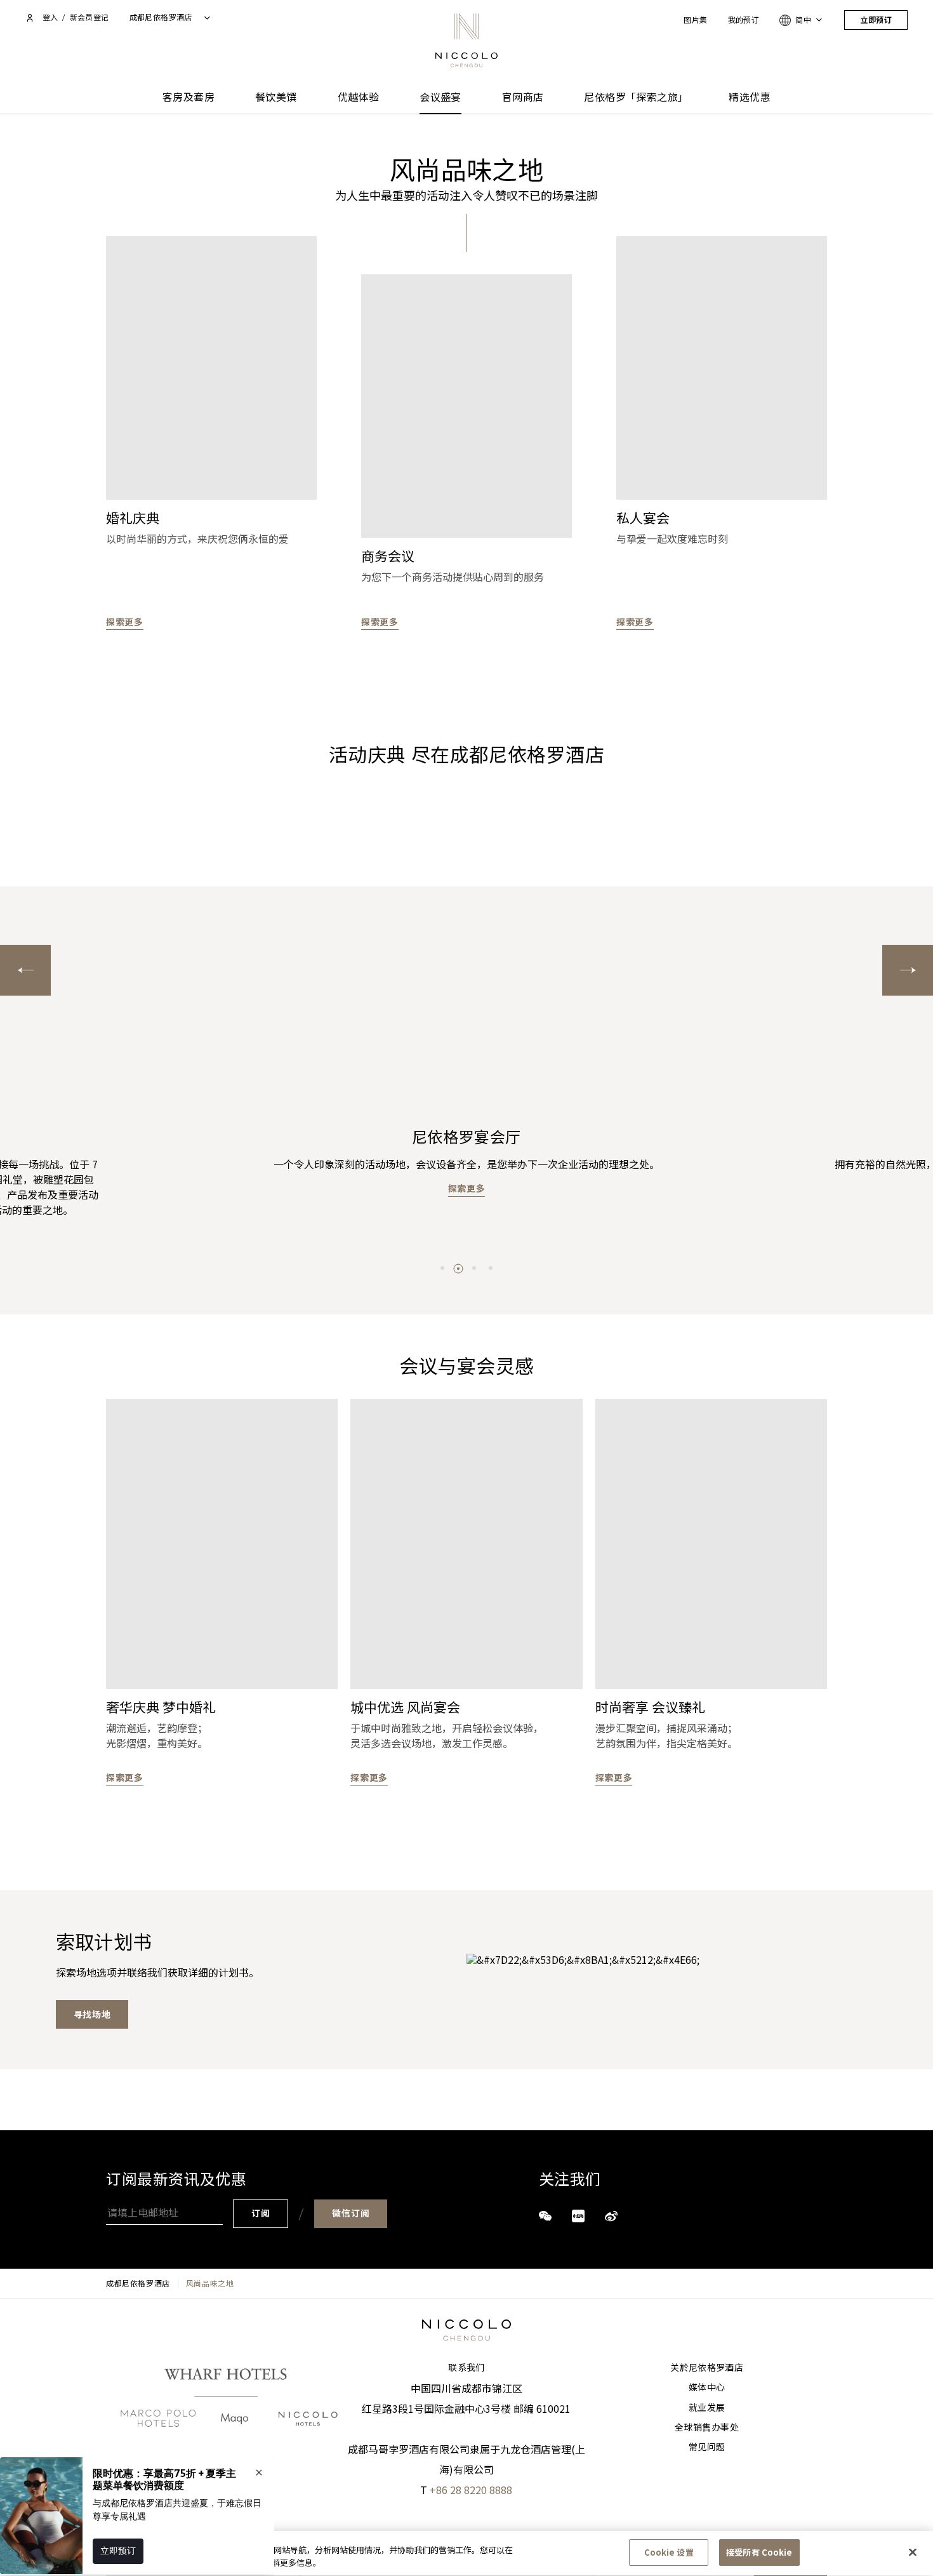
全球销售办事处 (706, 2427)
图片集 (695, 20)
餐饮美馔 (276, 97)
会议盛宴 (440, 97)
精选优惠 (750, 97)
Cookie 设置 (669, 2552)
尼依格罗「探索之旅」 (636, 97)
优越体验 (359, 97)
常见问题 (707, 2447)
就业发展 (707, 2408)
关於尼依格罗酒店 (707, 2368)
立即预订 (876, 20)
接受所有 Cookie (759, 2552)
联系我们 (466, 2368)
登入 (50, 17)
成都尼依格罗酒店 (138, 2283)
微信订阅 (351, 2213)
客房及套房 (189, 97)
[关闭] (913, 2552)
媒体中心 (707, 2387)
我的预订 (744, 20)
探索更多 (125, 622)
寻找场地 (92, 2015)
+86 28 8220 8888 (471, 2490)
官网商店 (523, 97)
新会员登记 (89, 17)
